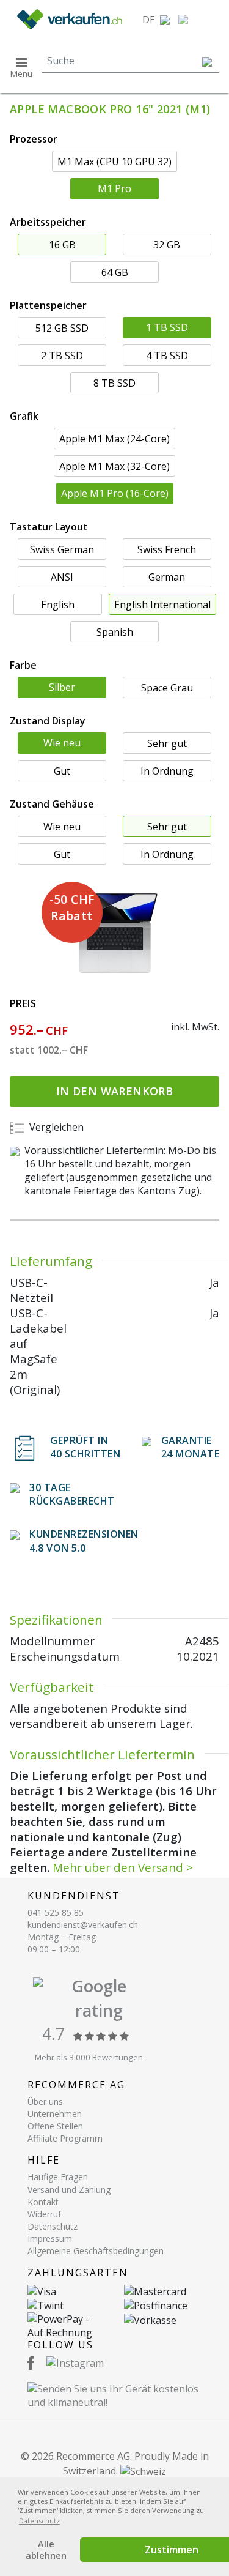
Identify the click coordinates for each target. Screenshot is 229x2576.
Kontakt (43, 2202)
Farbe (23, 665)
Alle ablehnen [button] (46, 2550)
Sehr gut (167, 743)
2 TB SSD (62, 356)
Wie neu (62, 743)
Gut (62, 771)
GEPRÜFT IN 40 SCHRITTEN (85, 1447)
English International (162, 605)
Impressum (50, 2239)
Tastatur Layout (49, 527)
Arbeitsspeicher (48, 222)
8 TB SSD (114, 383)
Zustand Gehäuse (52, 804)
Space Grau (167, 688)
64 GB (115, 272)
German (167, 577)
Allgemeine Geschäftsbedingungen (96, 2251)
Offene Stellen (55, 2126)
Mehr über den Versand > (123, 1867)
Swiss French (167, 549)
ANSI (62, 577)
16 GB (62, 245)
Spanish (115, 632)
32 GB (167, 245)
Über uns (45, 2101)
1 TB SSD (167, 327)
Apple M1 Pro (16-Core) (115, 493)
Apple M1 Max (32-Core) (114, 466)
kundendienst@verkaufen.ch (83, 1925)
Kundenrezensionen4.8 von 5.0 (84, 1541)
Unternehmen (55, 2114)
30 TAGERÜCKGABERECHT (72, 1494)
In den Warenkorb (114, 1091)
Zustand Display (48, 721)
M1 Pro (114, 188)
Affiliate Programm (65, 2138)
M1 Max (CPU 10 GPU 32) (114, 162)
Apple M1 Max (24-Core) (114, 439)
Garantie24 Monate (191, 1447)
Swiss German (62, 549)
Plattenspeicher (48, 305)
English (58, 605)
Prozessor (34, 139)
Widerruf (44, 2214)
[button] (156, 20)
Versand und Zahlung (69, 2190)
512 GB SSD (62, 328)
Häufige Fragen (58, 2177)
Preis (23, 1003)
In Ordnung (167, 771)
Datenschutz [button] (39, 2521)
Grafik (24, 416)
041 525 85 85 (56, 1912)
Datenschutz (53, 2226)
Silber (62, 687)
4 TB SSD (167, 356)
